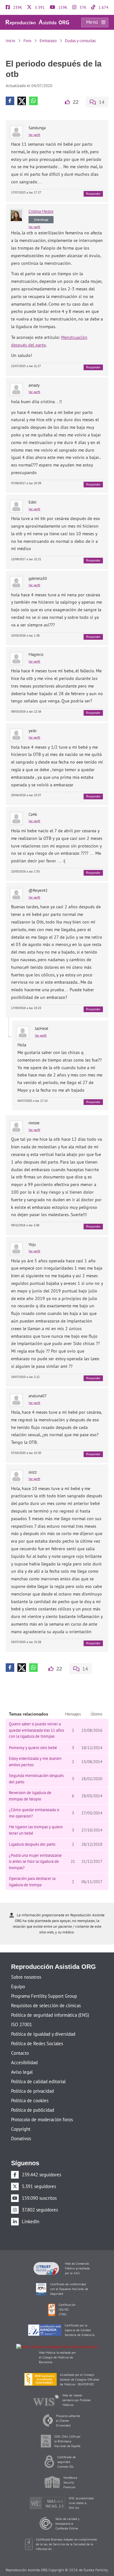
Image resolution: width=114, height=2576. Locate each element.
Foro (27, 41)
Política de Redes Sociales (37, 2032)
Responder (93, 183)
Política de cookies (30, 2089)
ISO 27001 (22, 2013)
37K (82, 7)
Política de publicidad (33, 2099)
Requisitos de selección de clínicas (46, 1994)
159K (62, 7)
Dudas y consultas (80, 41)
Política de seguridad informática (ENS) (50, 2004)
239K (17, 7)
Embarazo (48, 41)
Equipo (18, 1975)
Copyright (21, 2118)
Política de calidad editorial (38, 2070)
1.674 (103, 7)
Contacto (20, 2042)
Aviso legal (22, 2061)
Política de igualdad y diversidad (43, 2023)
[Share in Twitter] (22, 90)
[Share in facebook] (10, 90)
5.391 (39, 7)
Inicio (10, 41)
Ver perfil (34, 124)
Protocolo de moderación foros (42, 2108)
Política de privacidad (32, 2080)
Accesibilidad (24, 2051)
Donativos (21, 2127)
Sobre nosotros (26, 1966)
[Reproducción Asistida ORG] (37, 22)
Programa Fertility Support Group (44, 1985)
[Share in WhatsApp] (33, 90)
